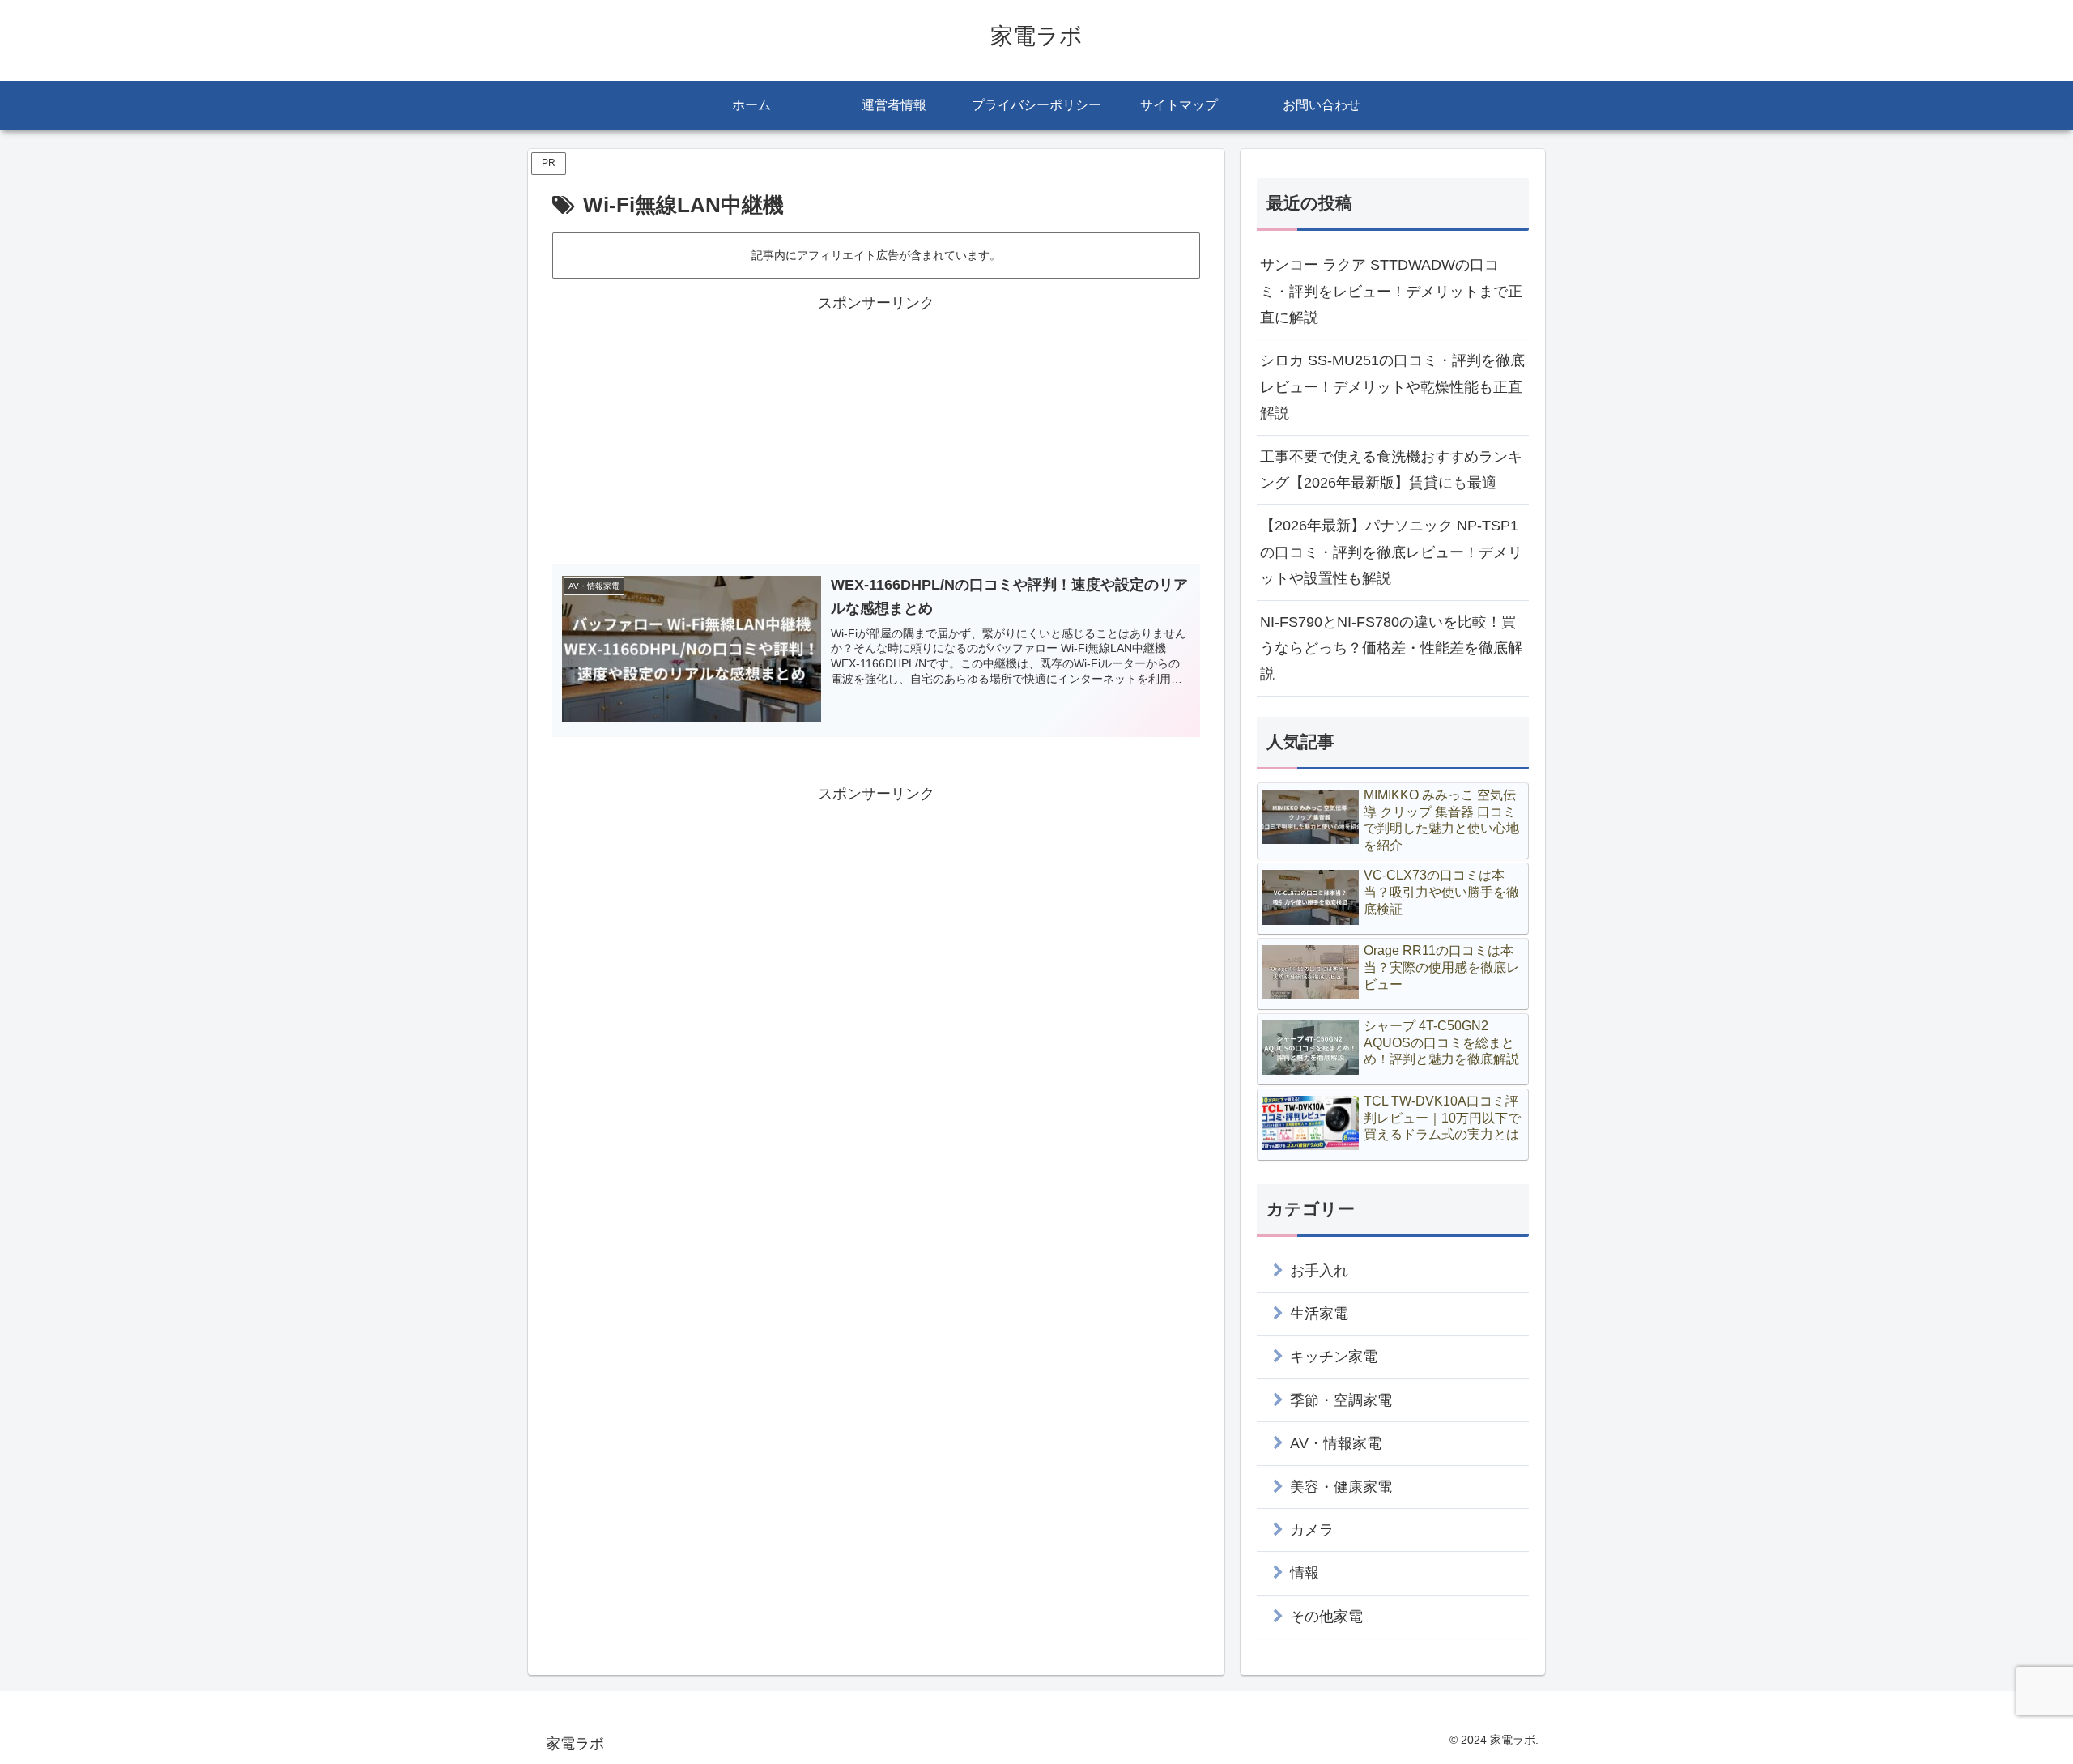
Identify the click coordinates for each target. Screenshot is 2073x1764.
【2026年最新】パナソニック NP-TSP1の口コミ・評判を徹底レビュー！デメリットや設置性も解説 (1391, 552)
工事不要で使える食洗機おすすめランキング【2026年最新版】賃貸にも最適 (1391, 470)
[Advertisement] (876, 430)
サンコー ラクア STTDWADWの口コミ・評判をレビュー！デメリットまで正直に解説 (1391, 291)
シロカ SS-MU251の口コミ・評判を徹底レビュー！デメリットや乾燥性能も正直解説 (1392, 387)
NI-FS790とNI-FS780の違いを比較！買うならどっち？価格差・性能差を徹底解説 (1391, 648)
